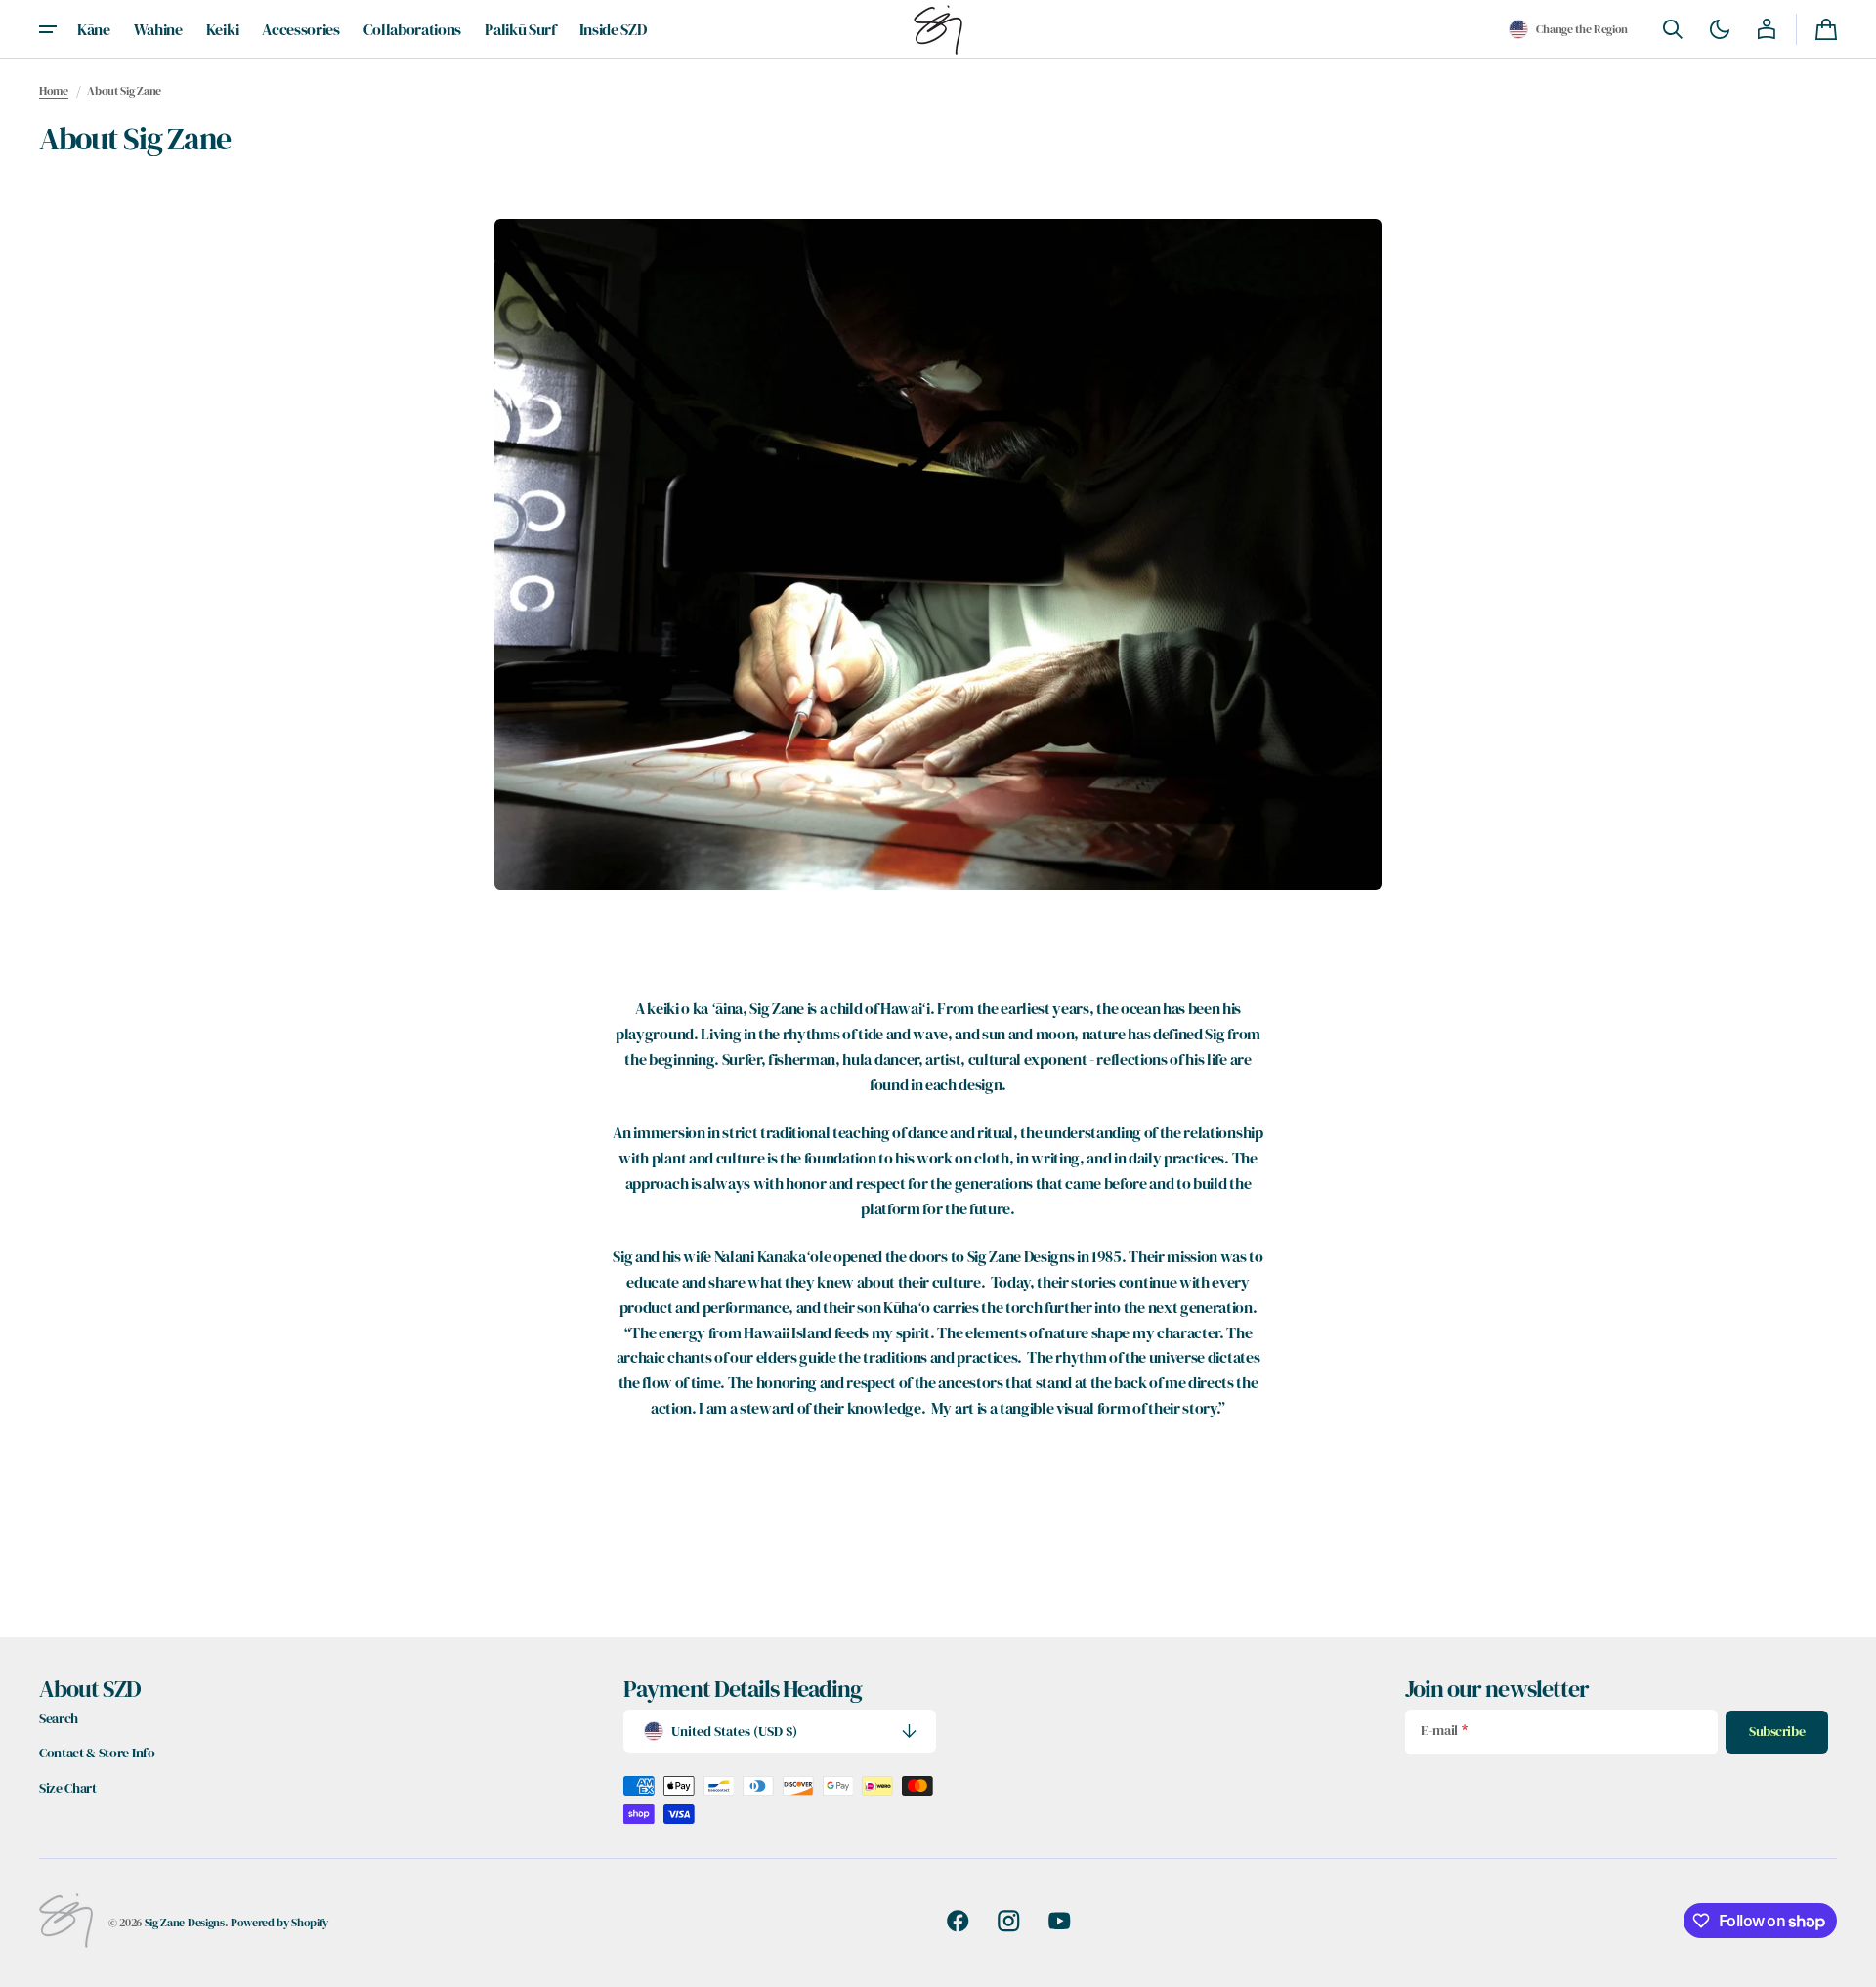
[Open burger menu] (48, 29)
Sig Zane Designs (185, 1922)
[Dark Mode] (1720, 29)
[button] (1568, 29)
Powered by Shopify (279, 1922)
